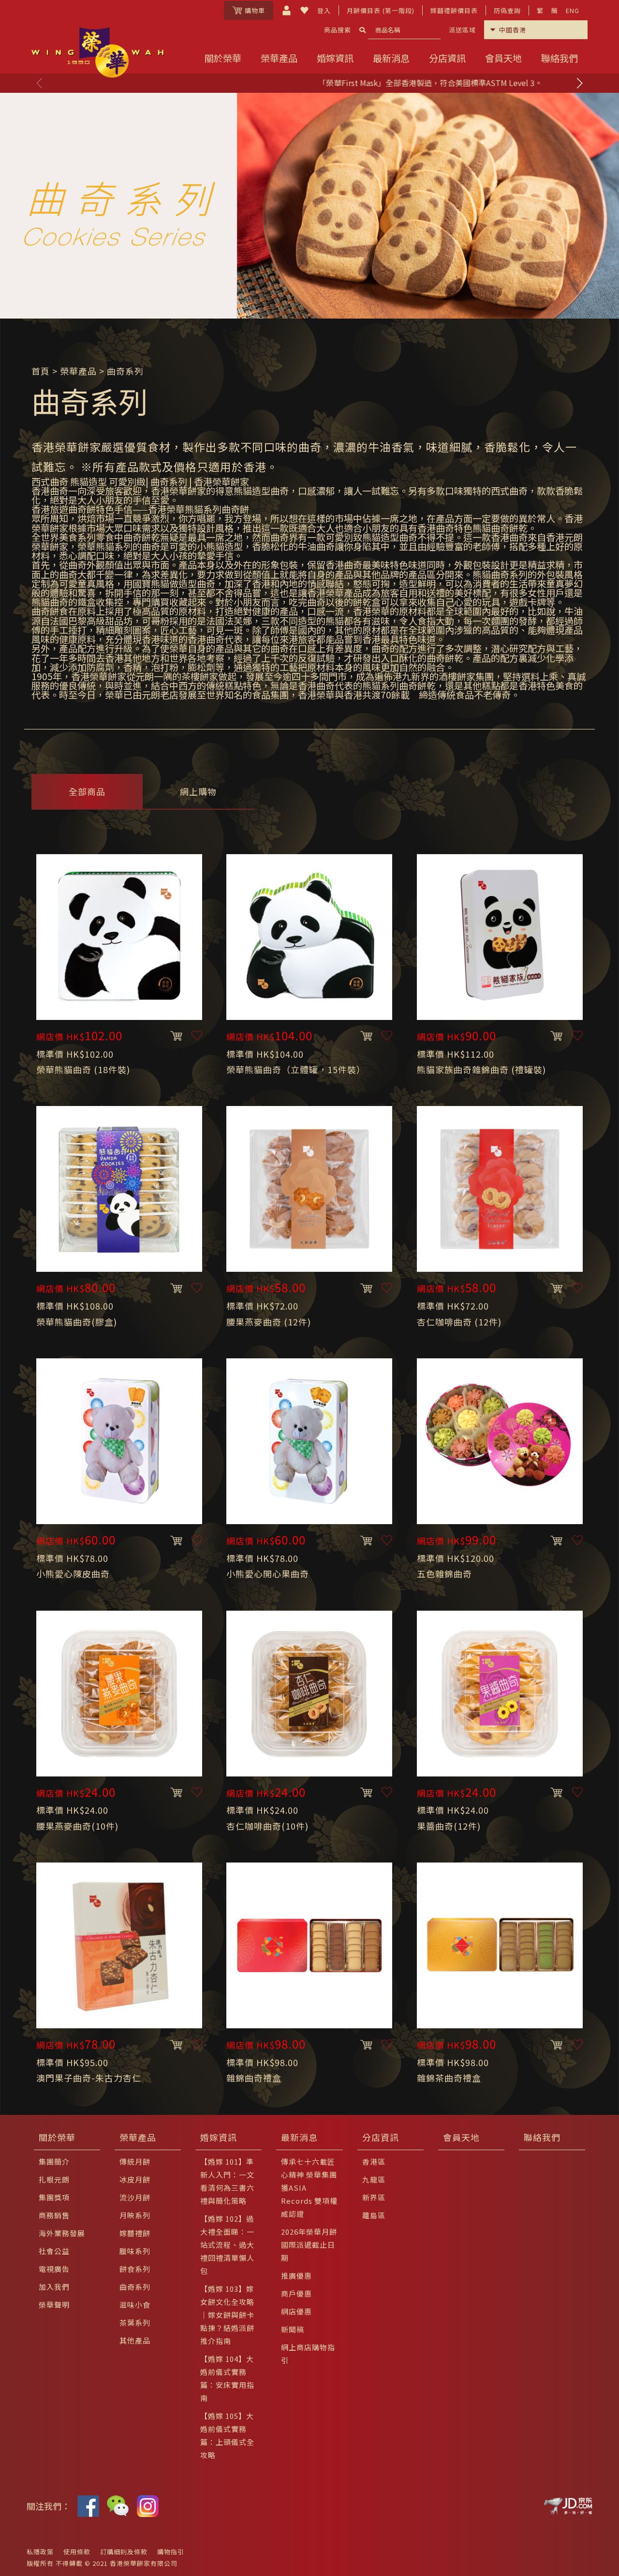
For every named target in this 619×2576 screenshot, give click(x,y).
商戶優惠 (296, 2293)
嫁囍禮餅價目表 (454, 10)
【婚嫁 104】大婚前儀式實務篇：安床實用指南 (227, 2378)
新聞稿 (293, 2329)
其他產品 (135, 2340)
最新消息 (391, 58)
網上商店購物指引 (308, 2354)
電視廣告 (54, 2269)
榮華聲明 (54, 2305)
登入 (324, 10)
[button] (579, 83)
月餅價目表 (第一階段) (381, 10)
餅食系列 (135, 2269)
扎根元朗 (54, 2179)
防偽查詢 (507, 10)
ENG (573, 10)
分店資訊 (447, 58)
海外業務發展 (62, 2233)
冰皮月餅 (135, 2179)
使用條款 (77, 2552)
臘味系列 (135, 2251)
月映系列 (135, 2215)
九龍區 (374, 2179)
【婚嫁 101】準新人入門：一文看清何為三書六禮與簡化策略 (227, 2181)
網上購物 (198, 791)
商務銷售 (54, 2215)
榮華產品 (279, 58)
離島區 (374, 2215)
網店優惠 (296, 2311)
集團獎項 (54, 2197)
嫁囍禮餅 (135, 2233)
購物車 (255, 10)
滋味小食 (135, 2305)
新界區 (374, 2197)
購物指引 (171, 2552)
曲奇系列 (135, 2287)
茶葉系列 (135, 2322)
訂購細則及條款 (124, 2552)
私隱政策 (40, 2552)
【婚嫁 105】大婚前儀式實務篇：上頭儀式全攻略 (227, 2435)
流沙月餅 (135, 2197)
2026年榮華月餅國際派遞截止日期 (309, 2245)
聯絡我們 (560, 58)
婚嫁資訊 (335, 58)
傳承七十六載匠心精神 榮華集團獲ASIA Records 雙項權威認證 (309, 2188)
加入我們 (54, 2287)
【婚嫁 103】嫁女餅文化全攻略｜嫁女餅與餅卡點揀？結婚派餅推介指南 (227, 2315)
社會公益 (54, 2251)
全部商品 (87, 791)
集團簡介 (54, 2161)
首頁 (41, 371)
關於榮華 (223, 58)
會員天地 (503, 58)
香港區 (374, 2161)
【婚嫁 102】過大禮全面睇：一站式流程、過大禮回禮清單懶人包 (227, 2245)
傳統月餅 (135, 2161)
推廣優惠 (296, 2276)
